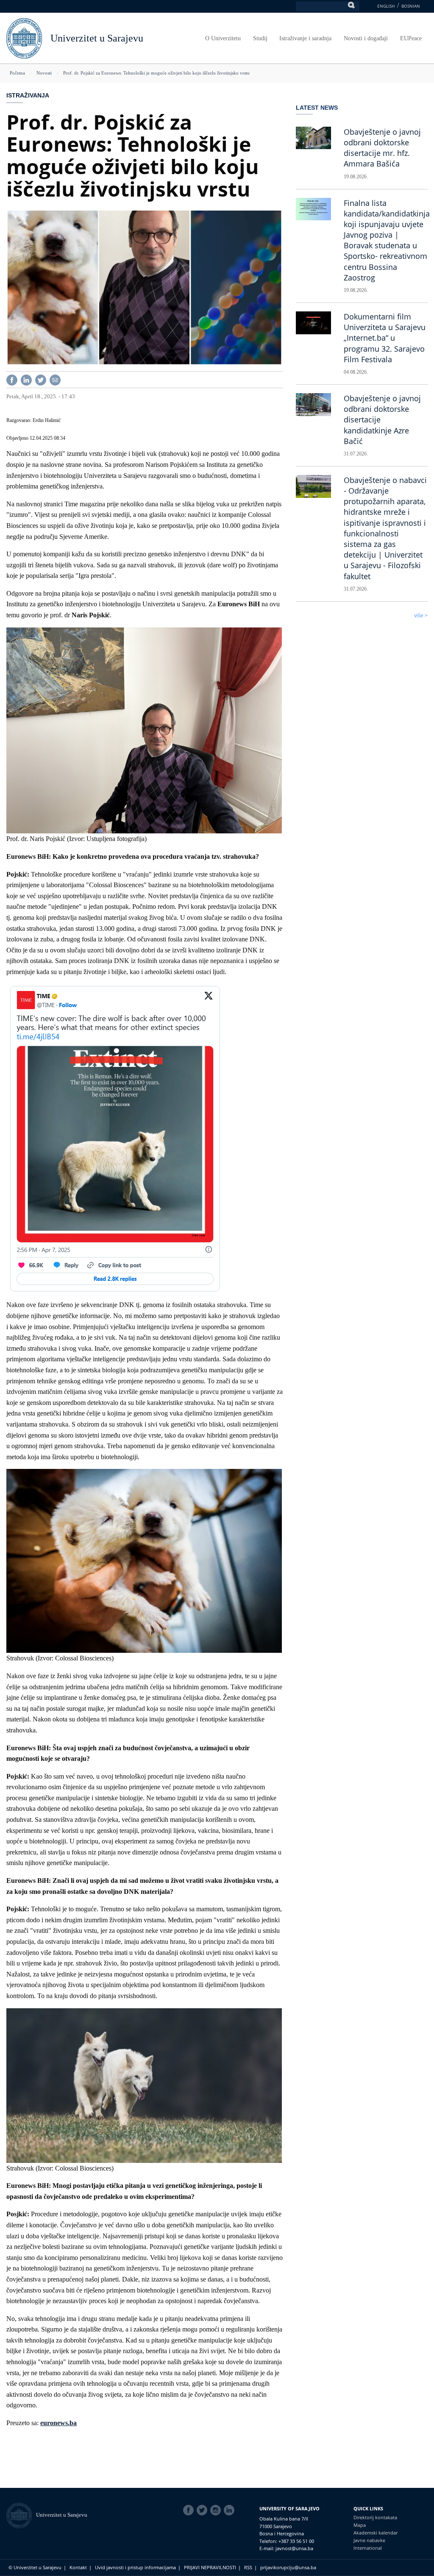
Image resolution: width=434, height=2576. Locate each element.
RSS (248, 2567)
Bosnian (411, 6)
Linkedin (231, 2510)
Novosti (44, 73)
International (368, 2548)
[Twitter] (41, 379)
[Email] (55, 379)
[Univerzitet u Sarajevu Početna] (24, 37)
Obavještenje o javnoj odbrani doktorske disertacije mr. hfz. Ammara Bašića (382, 148)
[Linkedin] (26, 379)
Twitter (203, 2510)
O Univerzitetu (223, 38)
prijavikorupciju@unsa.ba (288, 2567)
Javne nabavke (369, 2540)
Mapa (360, 2525)
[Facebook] (12, 379)
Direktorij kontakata (375, 2517)
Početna (17, 73)
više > (421, 616)
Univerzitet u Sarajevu (97, 38)
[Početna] (21, 2515)
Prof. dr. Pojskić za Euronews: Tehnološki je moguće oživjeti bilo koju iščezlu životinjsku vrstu (156, 73)
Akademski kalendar (376, 2533)
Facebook (190, 2510)
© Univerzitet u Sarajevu (35, 2567)
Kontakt (78, 2567)
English (386, 6)
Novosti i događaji (366, 38)
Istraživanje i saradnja (305, 38)
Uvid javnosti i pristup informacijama (135, 2567)
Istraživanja (28, 95)
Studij (260, 38)
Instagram (217, 2510)
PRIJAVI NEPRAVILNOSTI (210, 2567)
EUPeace (411, 38)
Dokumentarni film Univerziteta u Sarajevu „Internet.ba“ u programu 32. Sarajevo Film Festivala (385, 338)
